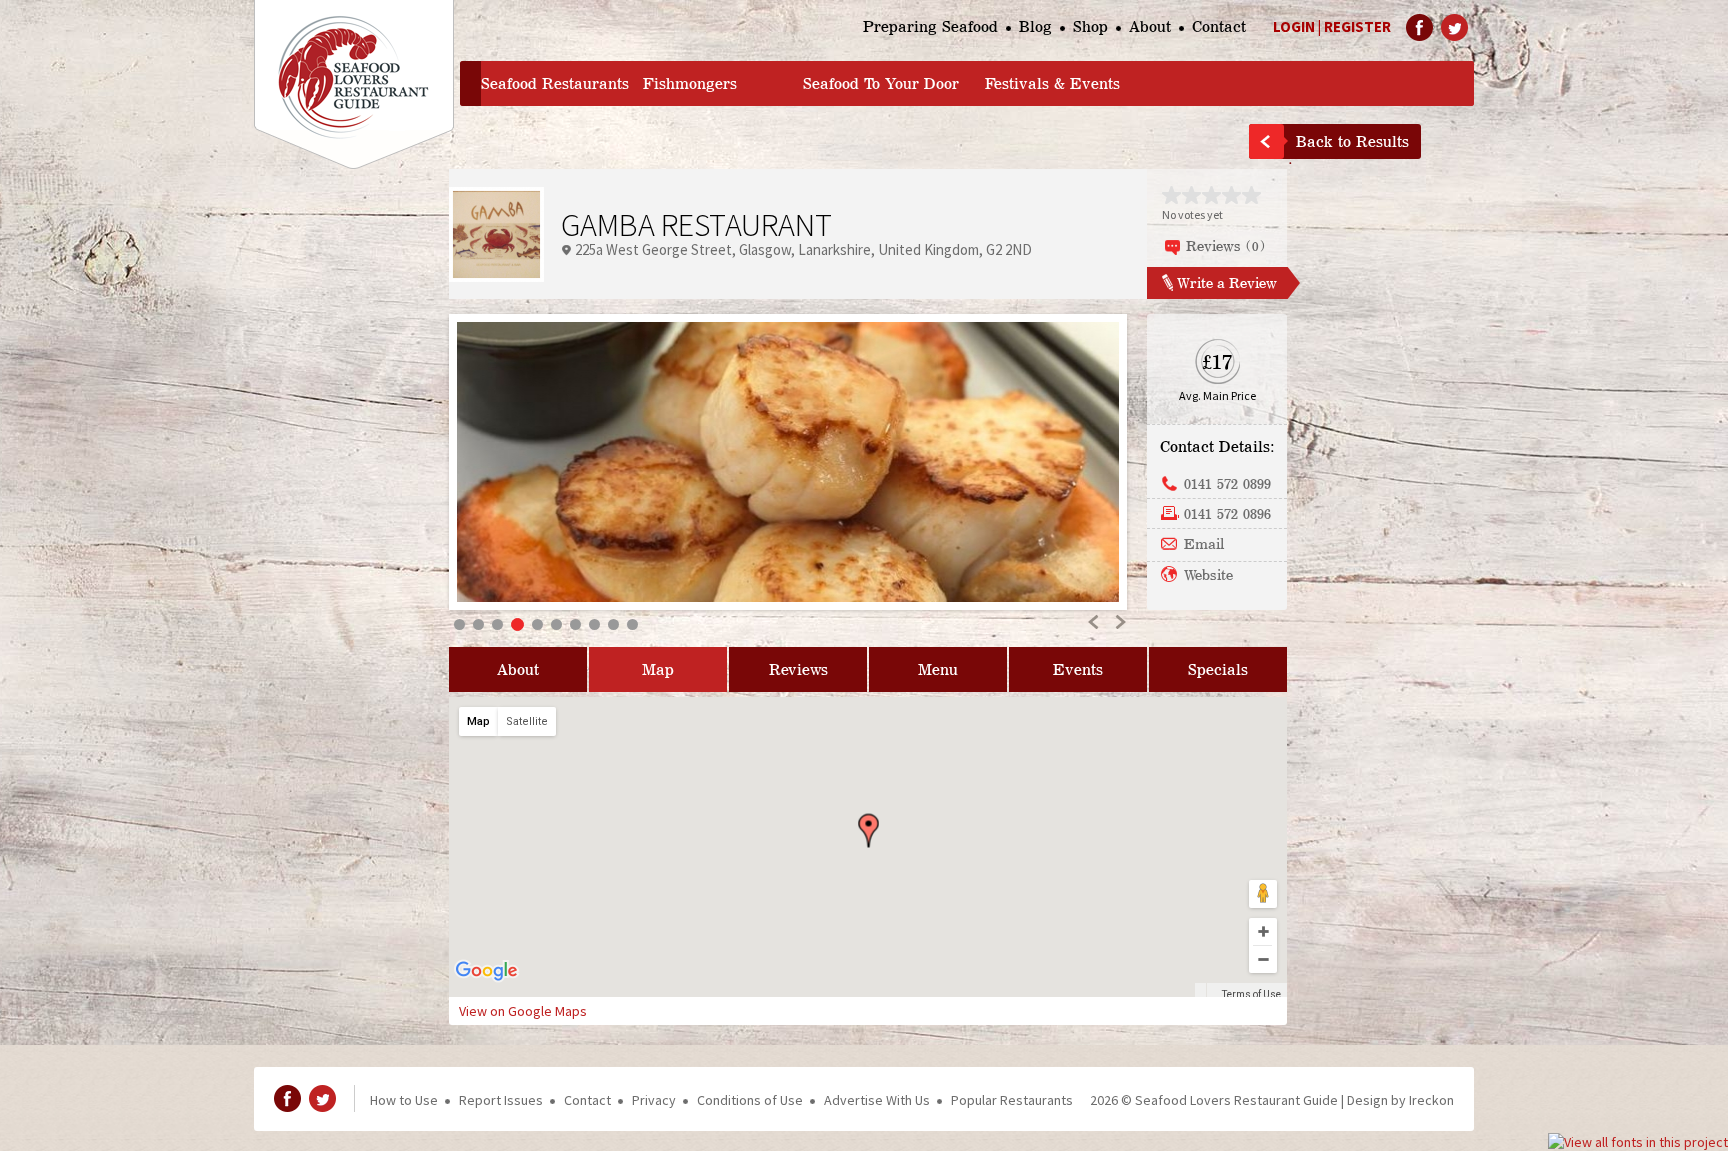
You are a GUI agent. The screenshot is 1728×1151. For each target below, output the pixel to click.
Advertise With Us (877, 1100)
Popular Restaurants (1012, 1100)
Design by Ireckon (1400, 1100)
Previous (1094, 621)
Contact (1219, 26)
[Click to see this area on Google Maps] (487, 984)
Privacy (654, 1100)
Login (1294, 26)
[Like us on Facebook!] (1419, 27)
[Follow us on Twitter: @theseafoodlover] (1454, 27)
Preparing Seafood (930, 26)
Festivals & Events (1052, 83)
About (1150, 26)
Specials (1218, 669)
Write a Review (1227, 282)
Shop (1090, 26)
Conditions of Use (750, 1100)
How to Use (404, 1100)
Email (1204, 543)
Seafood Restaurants (555, 83)
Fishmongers (690, 83)
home (470, 83)
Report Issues (501, 1100)
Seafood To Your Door (881, 83)
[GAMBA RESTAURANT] (788, 462)
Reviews (798, 669)
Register (1357, 26)
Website (1208, 574)
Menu (938, 669)
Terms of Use (1251, 994)
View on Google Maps (523, 1011)
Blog (1035, 26)
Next (1119, 621)
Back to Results (1352, 141)
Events (1078, 669)
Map (658, 669)
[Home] (354, 84)
